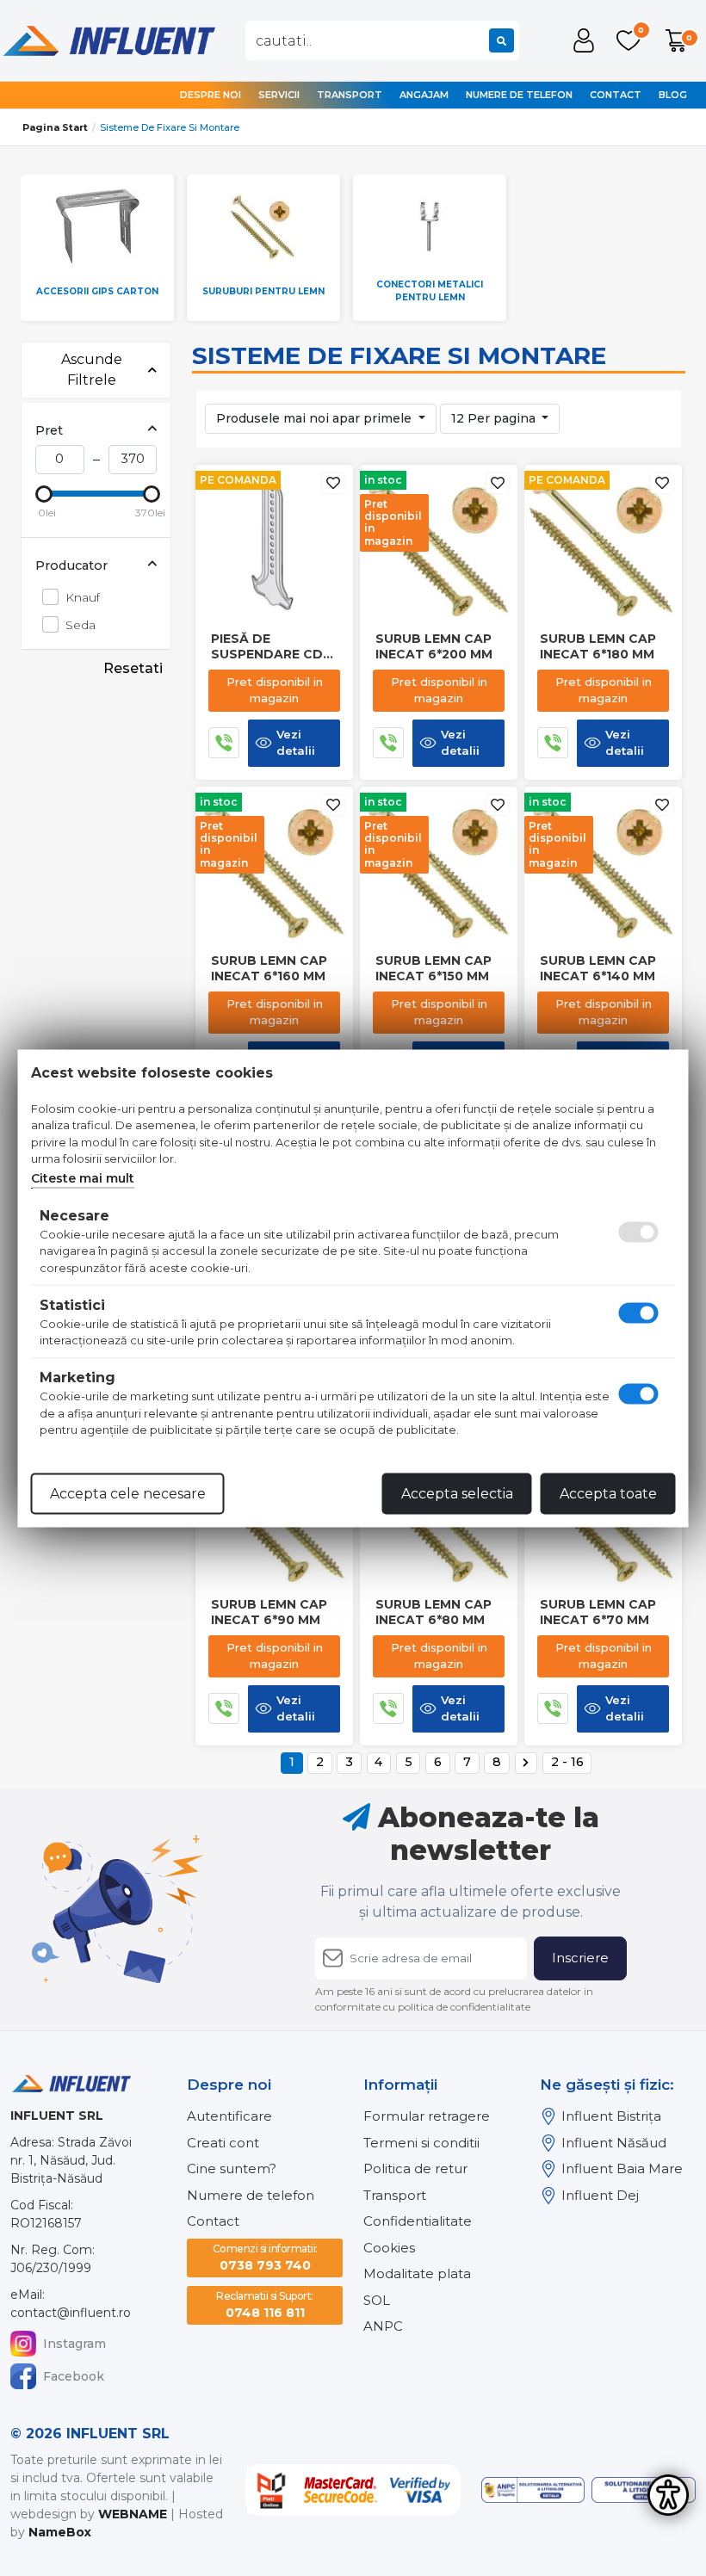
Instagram (74, 2344)
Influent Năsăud (614, 2143)
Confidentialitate (418, 2221)
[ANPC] (533, 2490)
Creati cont (223, 2143)
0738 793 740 (265, 2258)
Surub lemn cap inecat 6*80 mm (434, 1612)
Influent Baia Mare (622, 2168)
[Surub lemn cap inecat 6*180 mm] (603, 542)
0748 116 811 (265, 2305)
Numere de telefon (519, 95)
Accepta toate (608, 1493)
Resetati (133, 668)
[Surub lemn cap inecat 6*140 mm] (603, 864)
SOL (377, 2300)
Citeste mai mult (83, 1177)
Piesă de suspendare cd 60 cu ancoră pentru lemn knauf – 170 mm (267, 646)
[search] (502, 40)
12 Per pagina (495, 418)
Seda (81, 625)
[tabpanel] (104, 248)
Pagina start (55, 127)
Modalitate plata (417, 2273)
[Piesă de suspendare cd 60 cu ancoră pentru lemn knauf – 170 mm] (274, 542)
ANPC (383, 2326)
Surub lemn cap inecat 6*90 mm (269, 1612)
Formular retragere (427, 2116)
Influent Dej (600, 2195)
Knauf (83, 597)
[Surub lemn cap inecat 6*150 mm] (439, 864)
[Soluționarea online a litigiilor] (644, 2490)
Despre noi (211, 95)
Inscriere (580, 1958)
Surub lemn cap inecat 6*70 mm (598, 1612)
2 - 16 (567, 1762)
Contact (616, 95)
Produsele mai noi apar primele (316, 418)
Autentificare (229, 2116)
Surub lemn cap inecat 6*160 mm (269, 968)
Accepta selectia (457, 1493)
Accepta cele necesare (128, 1493)
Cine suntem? (232, 2168)
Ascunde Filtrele (92, 370)
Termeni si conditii (421, 2143)
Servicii (279, 95)
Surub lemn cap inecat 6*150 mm (434, 968)
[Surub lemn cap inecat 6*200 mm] (439, 542)
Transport (350, 95)
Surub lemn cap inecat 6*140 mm (598, 968)
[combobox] (382, 40)
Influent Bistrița (611, 2116)
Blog (673, 95)
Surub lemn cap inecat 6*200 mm (434, 646)
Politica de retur (415, 2168)
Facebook (74, 2376)
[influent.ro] (108, 39)
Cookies (389, 2248)
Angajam (424, 95)
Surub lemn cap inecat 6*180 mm (598, 646)
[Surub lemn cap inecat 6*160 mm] (274, 864)
